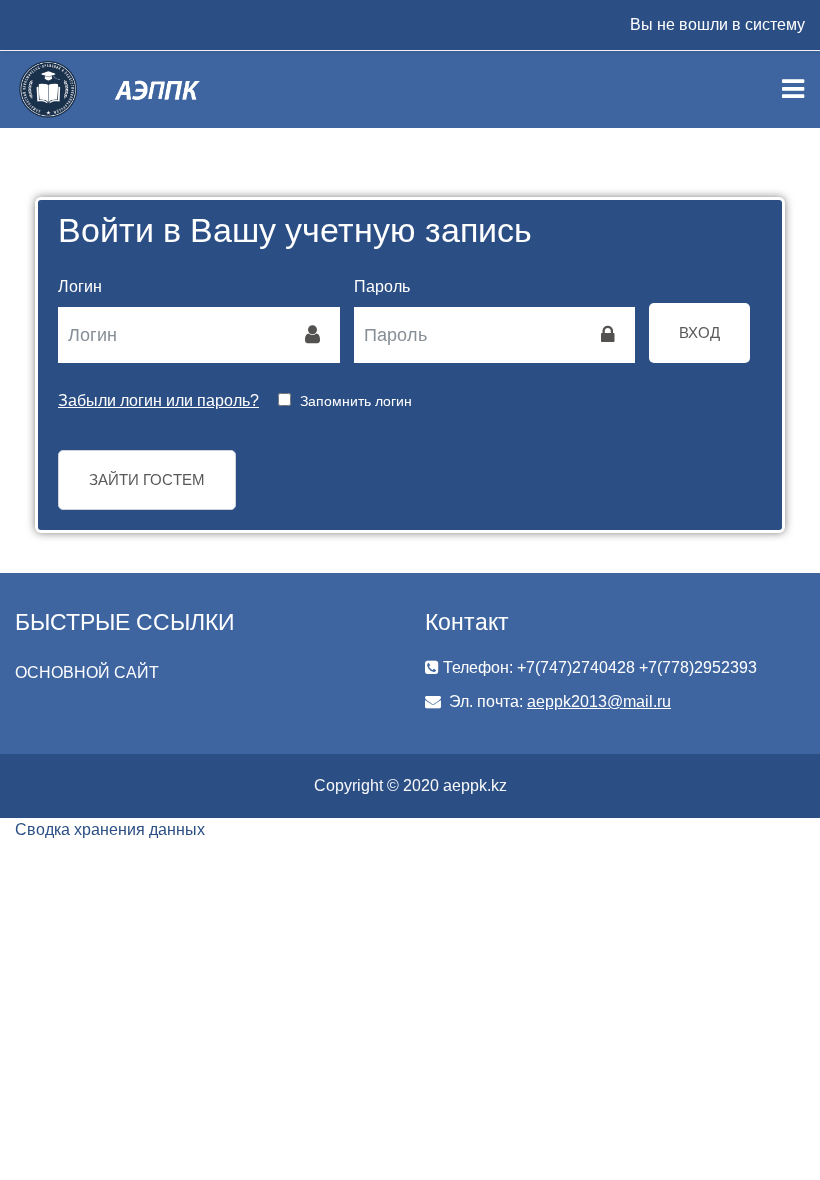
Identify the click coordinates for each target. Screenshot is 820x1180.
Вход (699, 332)
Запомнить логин (356, 401)
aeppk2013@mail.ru (599, 701)
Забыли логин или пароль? (158, 400)
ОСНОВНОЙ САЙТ (87, 672)
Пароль (382, 286)
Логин (80, 286)
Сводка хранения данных (110, 829)
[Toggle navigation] (793, 89)
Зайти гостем (147, 479)
